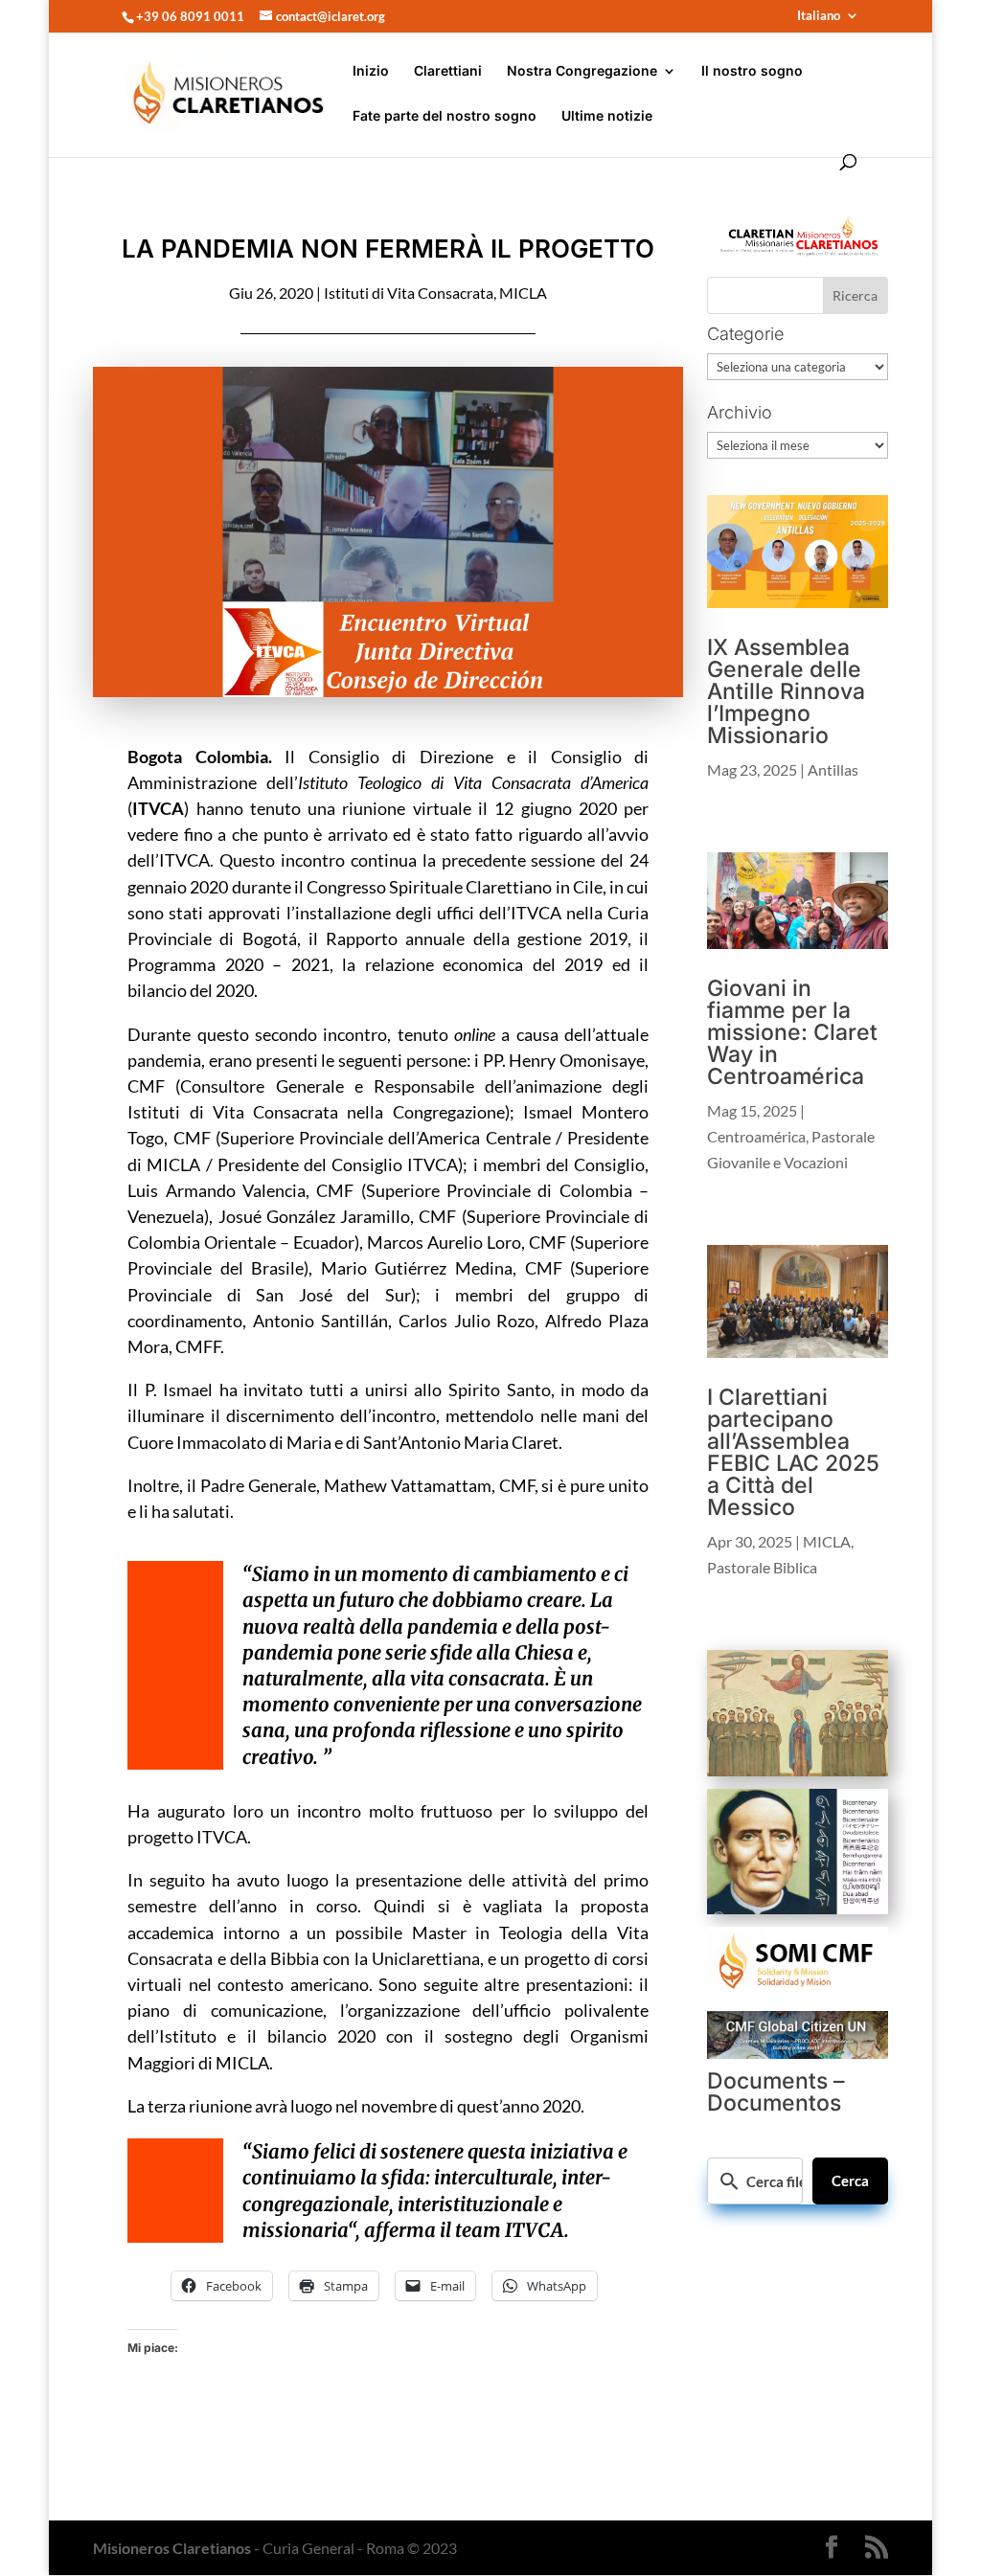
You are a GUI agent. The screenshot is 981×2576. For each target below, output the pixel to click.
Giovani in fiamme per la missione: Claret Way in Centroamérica (792, 1032)
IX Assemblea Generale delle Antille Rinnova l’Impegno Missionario (786, 691)
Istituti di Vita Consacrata (409, 293)
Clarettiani (448, 71)
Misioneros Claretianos (172, 2548)
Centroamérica (756, 1136)
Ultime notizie (607, 116)
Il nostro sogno (752, 71)
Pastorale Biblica (762, 1567)
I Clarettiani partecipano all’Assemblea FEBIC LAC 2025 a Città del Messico (793, 1452)
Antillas (833, 769)
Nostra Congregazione (582, 71)
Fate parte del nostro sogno (445, 116)
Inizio (371, 71)
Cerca (850, 2181)
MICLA (523, 293)
